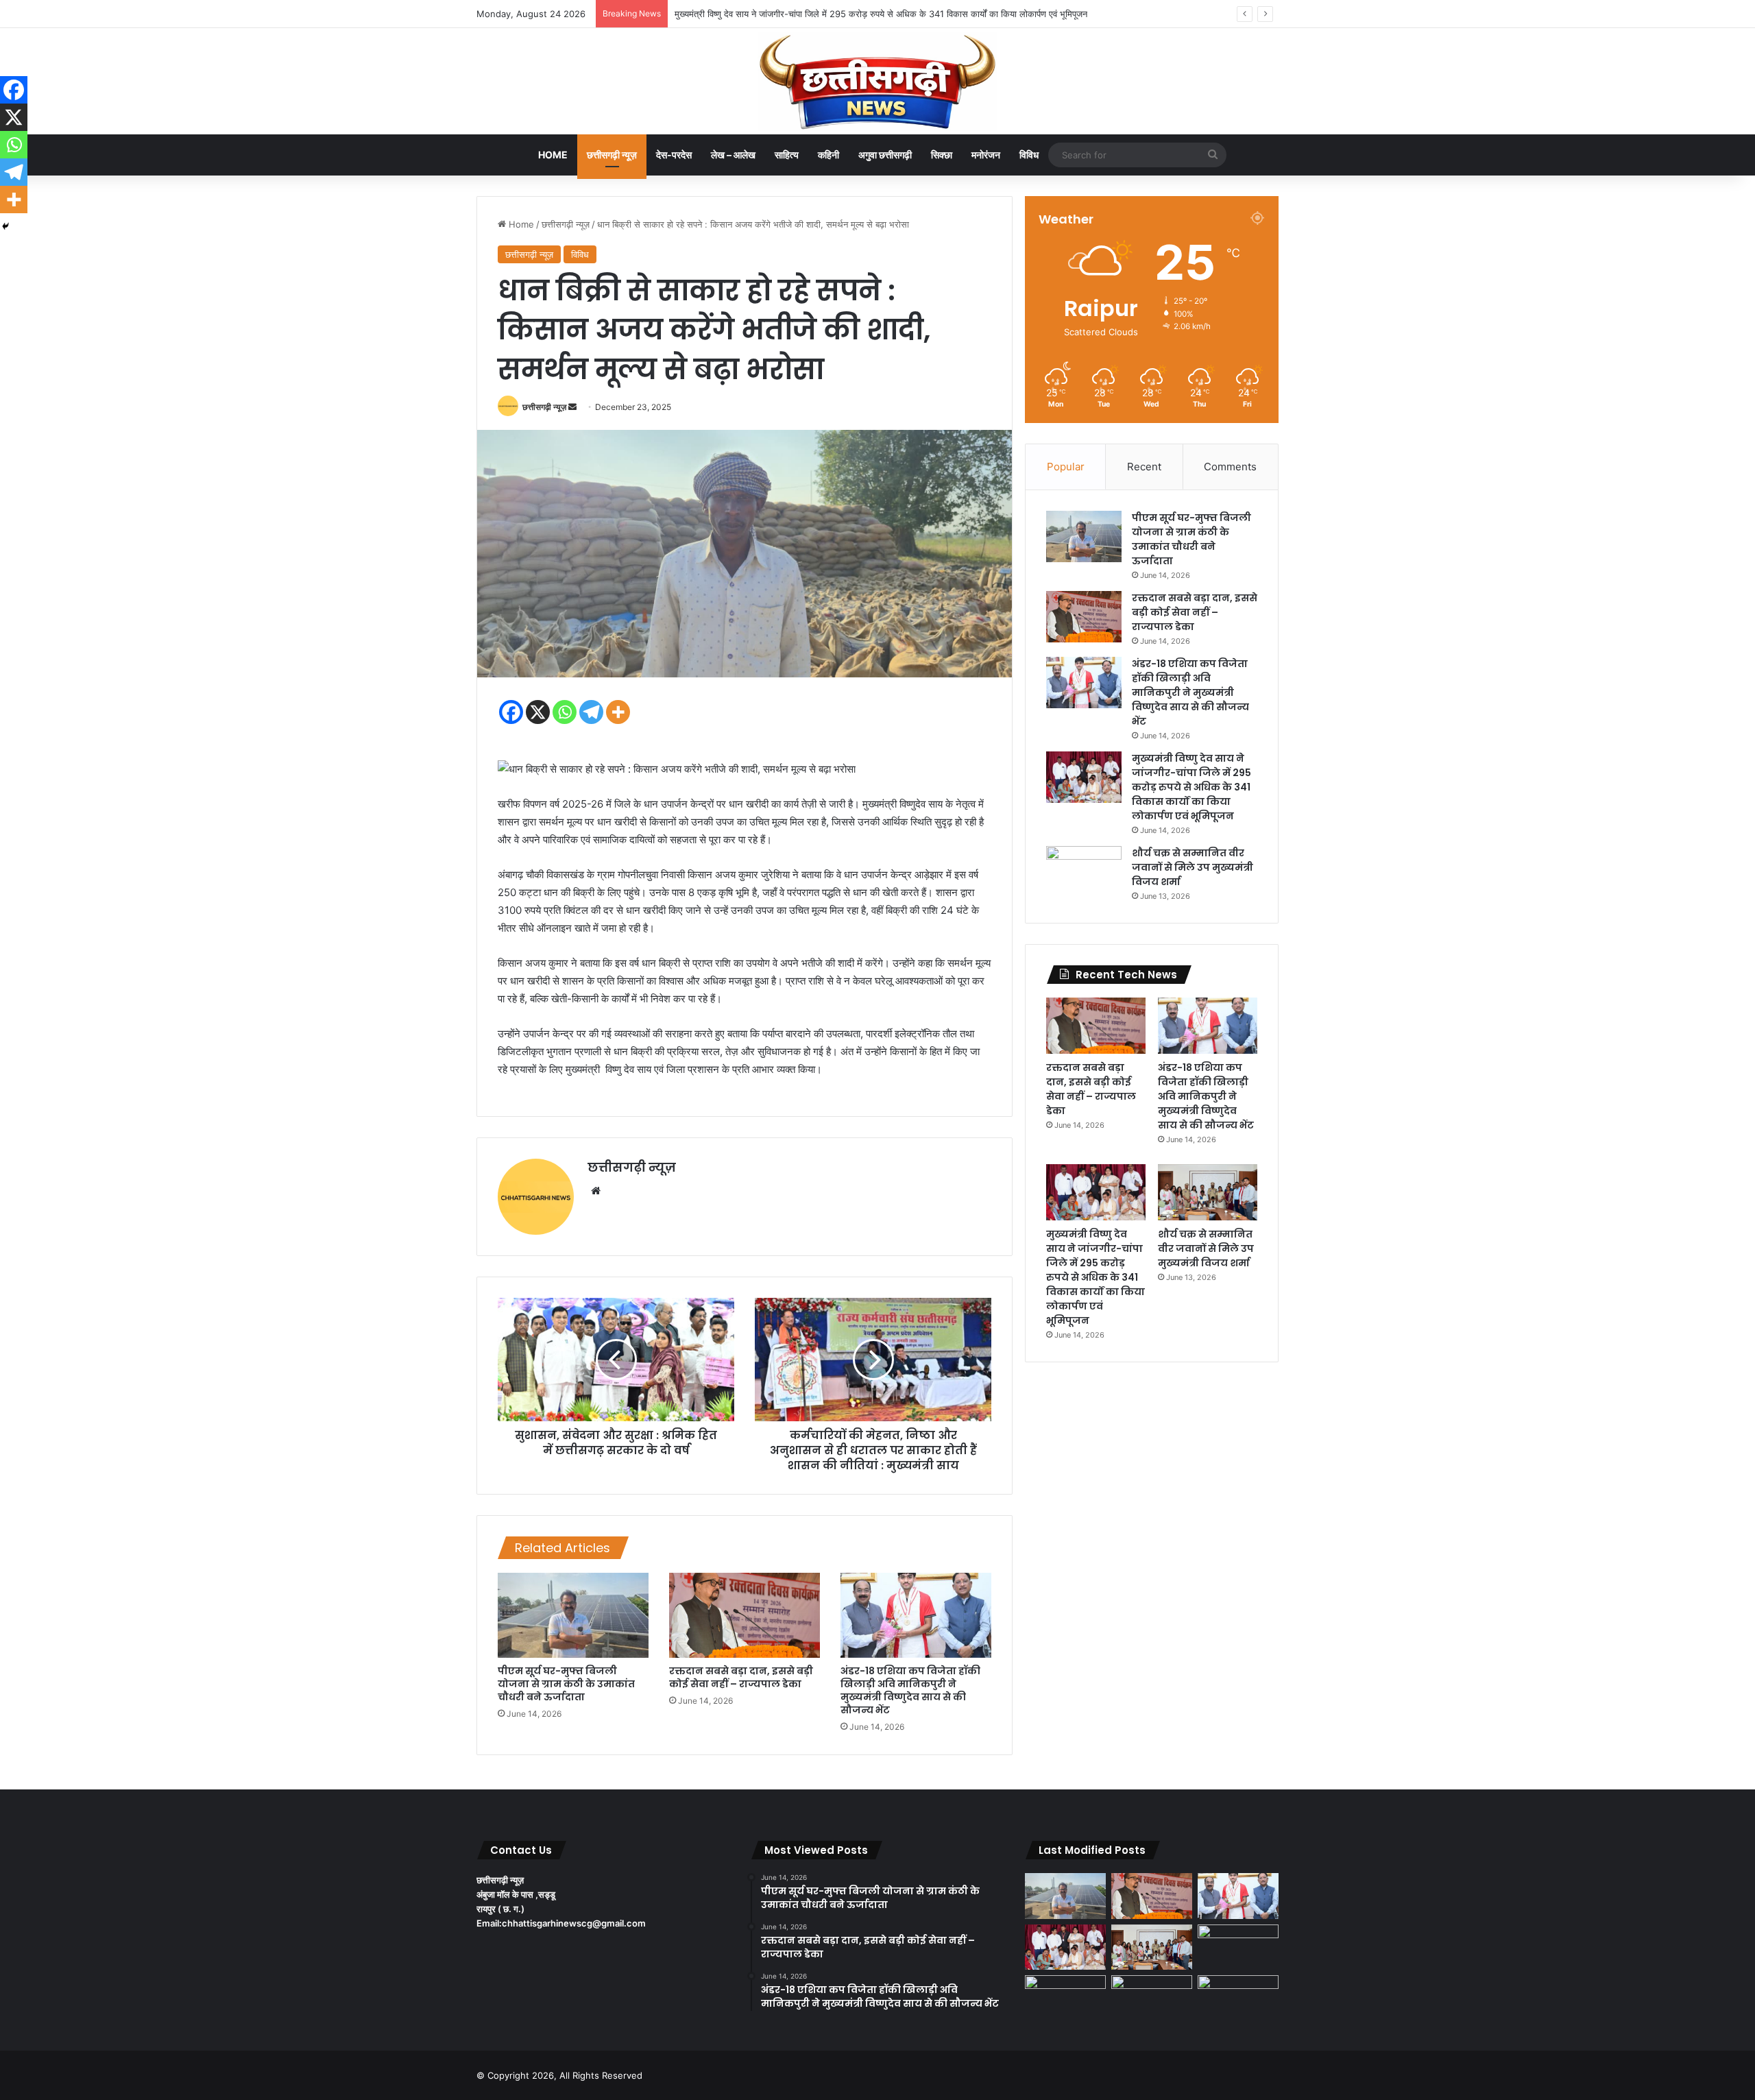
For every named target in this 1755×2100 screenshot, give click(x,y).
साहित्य (787, 155)
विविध (1029, 155)
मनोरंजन (986, 155)
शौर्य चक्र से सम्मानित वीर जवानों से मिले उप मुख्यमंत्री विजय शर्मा (1193, 867)
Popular (1066, 467)
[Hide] (5, 226)
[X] (538, 712)
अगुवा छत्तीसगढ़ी (885, 155)
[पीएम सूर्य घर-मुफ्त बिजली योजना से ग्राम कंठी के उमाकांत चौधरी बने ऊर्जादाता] (573, 1615)
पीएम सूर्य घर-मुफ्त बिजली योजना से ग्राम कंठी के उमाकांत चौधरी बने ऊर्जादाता (566, 1684)
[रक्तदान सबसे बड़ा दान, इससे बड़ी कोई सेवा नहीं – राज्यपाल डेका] (745, 1615)
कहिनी (828, 155)
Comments (1230, 467)
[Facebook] (511, 712)
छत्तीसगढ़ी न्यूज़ (612, 155)
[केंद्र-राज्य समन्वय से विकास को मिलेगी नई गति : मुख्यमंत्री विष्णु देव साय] (1152, 1998)
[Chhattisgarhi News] (878, 81)
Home (553, 155)
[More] (618, 712)
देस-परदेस (674, 155)
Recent (1144, 467)
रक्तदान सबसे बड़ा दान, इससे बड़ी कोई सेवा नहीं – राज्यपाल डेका (741, 1677)
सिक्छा (942, 155)
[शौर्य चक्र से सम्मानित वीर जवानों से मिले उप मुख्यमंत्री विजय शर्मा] (1084, 872)
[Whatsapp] (565, 712)
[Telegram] (591, 712)
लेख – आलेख (733, 155)
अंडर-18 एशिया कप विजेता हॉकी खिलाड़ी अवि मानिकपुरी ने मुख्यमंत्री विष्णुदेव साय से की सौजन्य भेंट (910, 1690)
